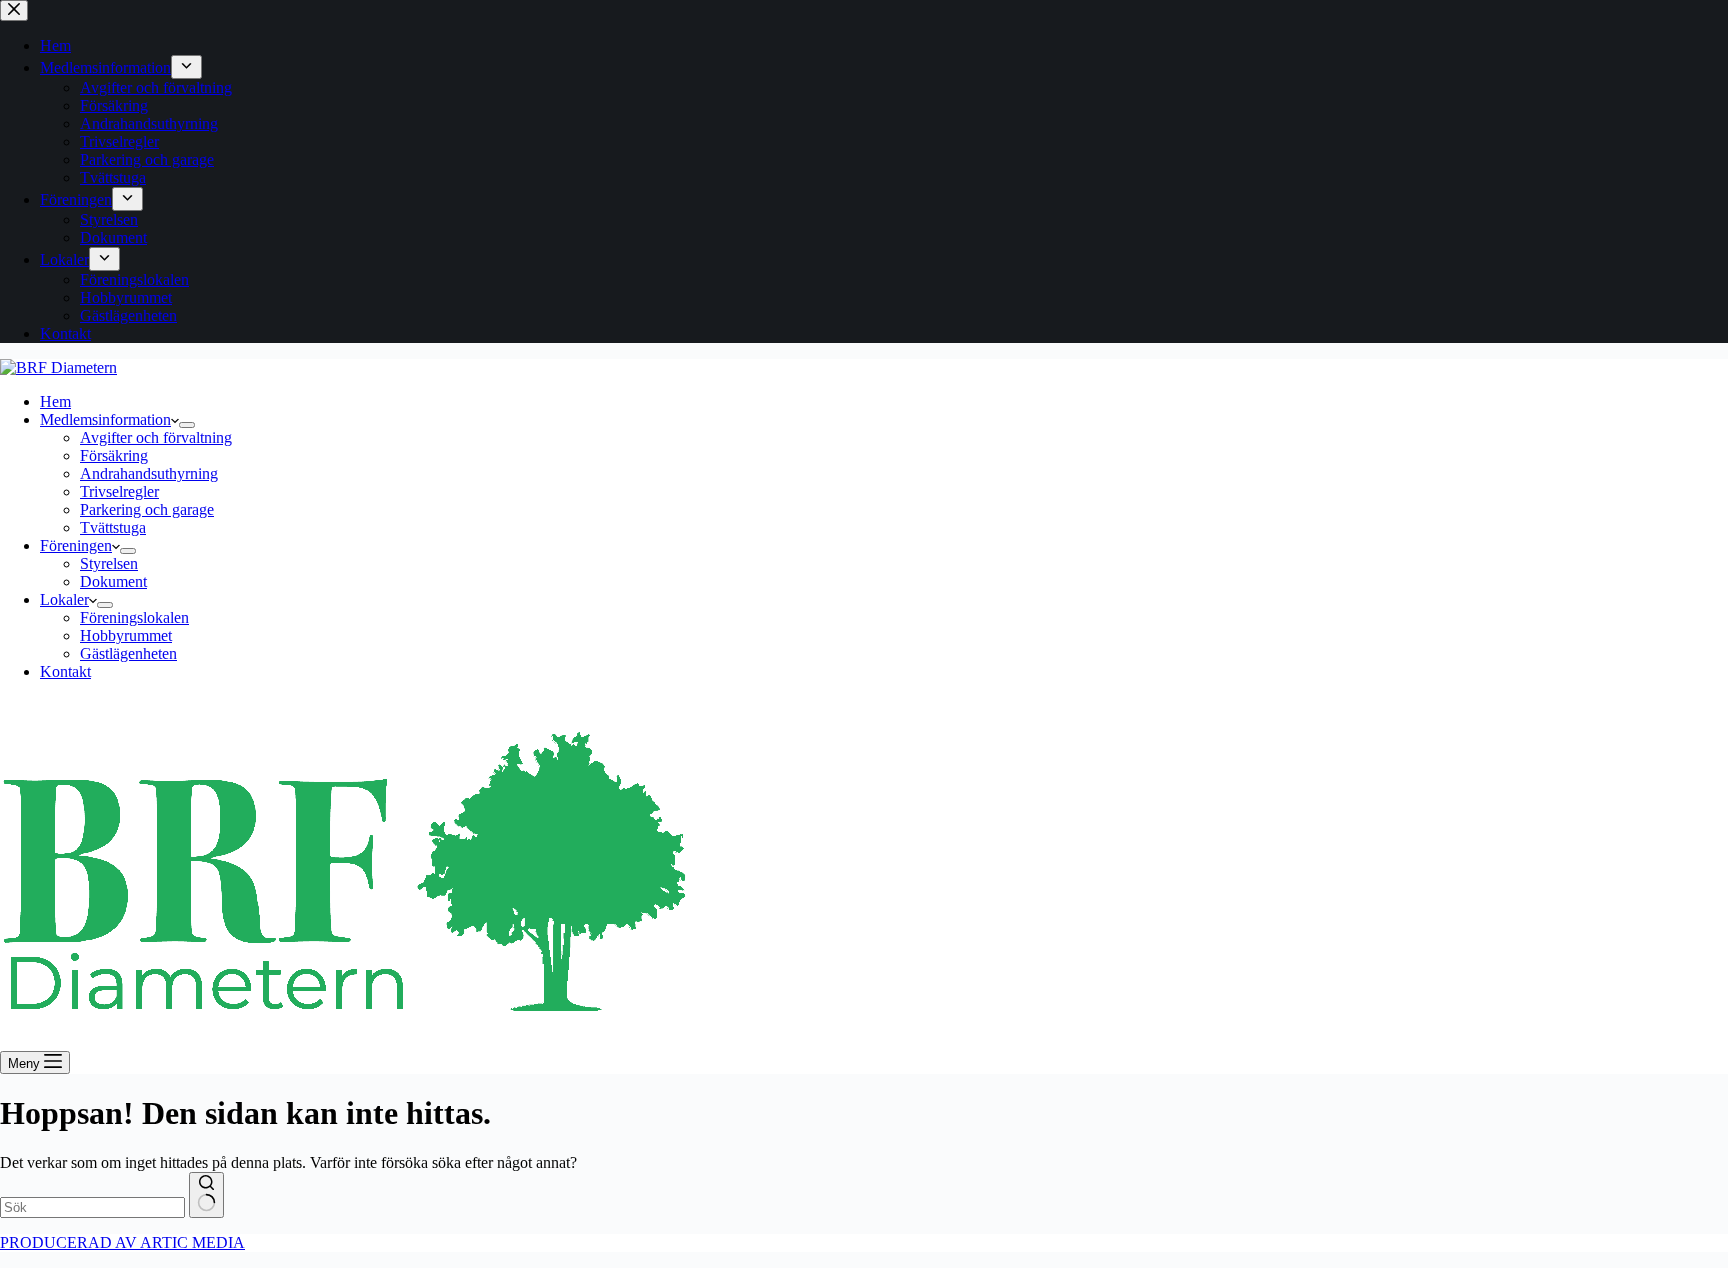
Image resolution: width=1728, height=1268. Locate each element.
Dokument (113, 581)
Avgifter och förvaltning (156, 437)
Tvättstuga (113, 527)
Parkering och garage (147, 509)
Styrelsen (109, 563)
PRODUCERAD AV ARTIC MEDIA (122, 1242)
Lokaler (64, 599)
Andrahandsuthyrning (149, 473)
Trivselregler (119, 491)
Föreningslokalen (134, 617)
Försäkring (114, 455)
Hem (55, 401)
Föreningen (76, 545)
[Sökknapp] (206, 1195)
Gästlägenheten (128, 653)
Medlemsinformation (105, 419)
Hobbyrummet (126, 635)
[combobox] (92, 1207)
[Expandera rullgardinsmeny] (187, 425)
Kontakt (65, 671)
